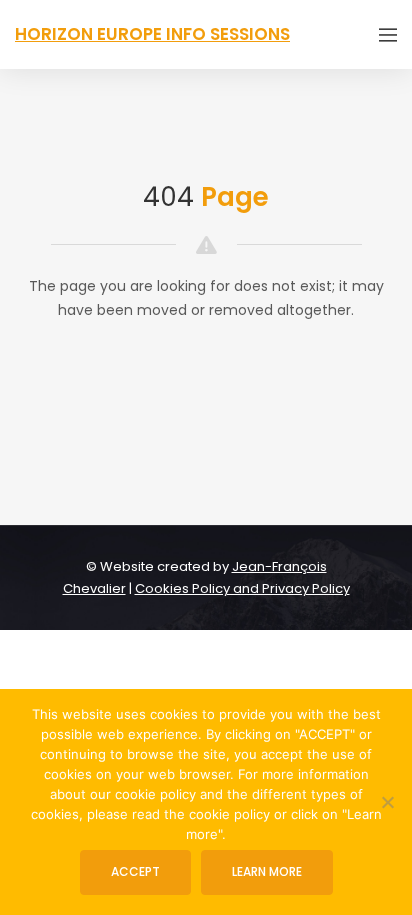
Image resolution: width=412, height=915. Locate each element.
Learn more (267, 871)
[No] (387, 802)
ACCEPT (135, 871)
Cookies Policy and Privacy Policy (242, 588)
